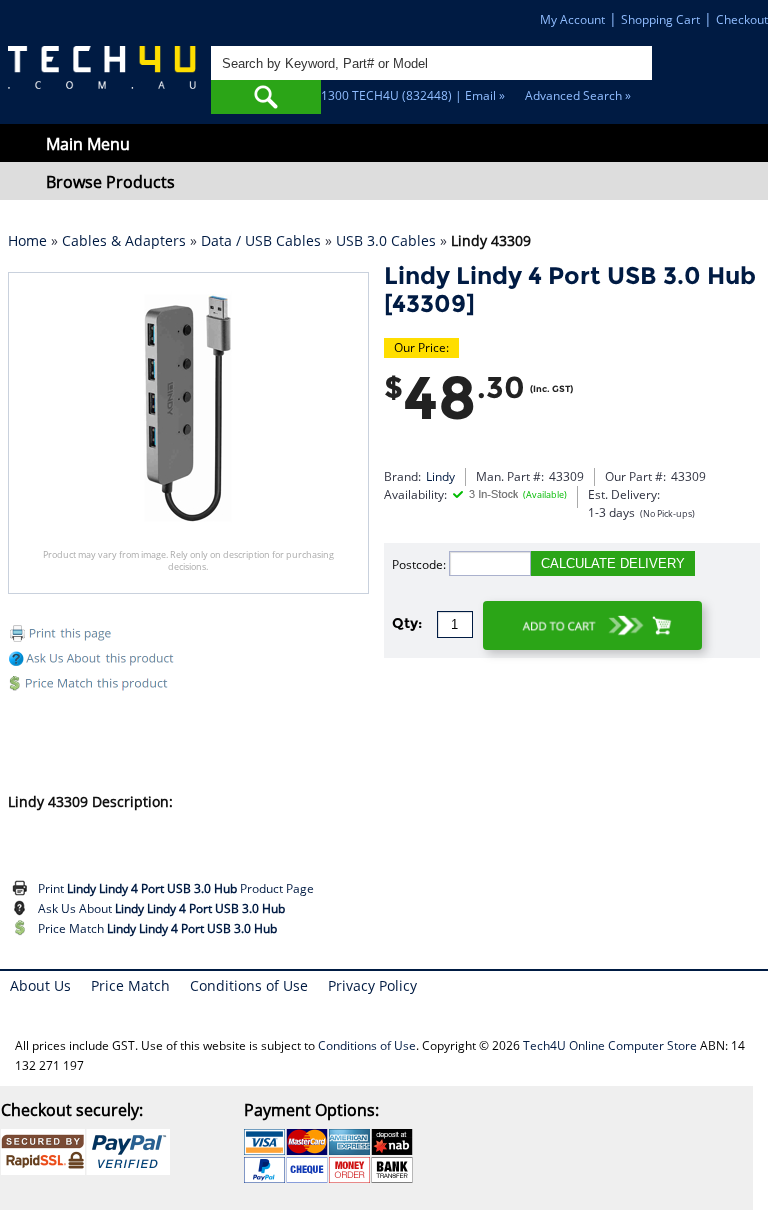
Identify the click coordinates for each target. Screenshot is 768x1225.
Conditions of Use (249, 985)
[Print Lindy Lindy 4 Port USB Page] (188, 636)
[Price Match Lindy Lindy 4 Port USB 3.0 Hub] (23, 929)
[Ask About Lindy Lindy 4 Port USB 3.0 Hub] (23, 909)
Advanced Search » (578, 95)
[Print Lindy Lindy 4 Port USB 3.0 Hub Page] (23, 889)
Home (27, 240)
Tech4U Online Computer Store (610, 1045)
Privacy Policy (372, 985)
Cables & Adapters (124, 240)
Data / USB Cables (261, 240)
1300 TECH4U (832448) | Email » (413, 95)
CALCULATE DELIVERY (613, 563)
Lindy (440, 476)
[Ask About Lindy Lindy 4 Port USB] (93, 661)
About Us (40, 985)
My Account (572, 19)
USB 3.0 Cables (386, 240)
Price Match (157, 928)
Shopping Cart (660, 19)
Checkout (742, 19)
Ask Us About (161, 908)
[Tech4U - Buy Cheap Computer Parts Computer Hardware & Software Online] (102, 76)
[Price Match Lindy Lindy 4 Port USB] (188, 686)
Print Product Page (176, 888)
